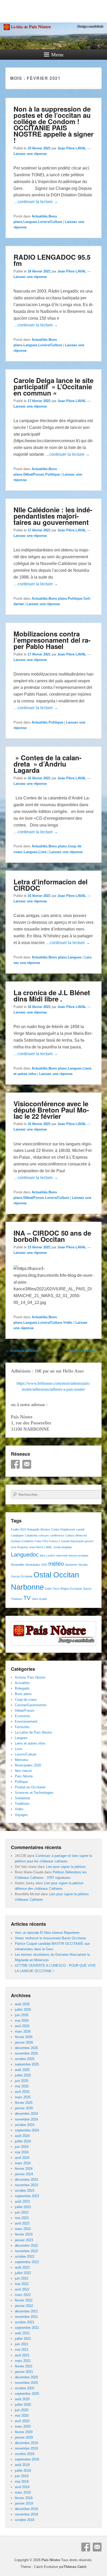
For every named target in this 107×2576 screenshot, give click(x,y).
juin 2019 (22, 2476)
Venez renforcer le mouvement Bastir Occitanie (50, 1938)
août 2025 (22, 2070)
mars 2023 (23, 2229)
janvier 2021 (24, 2372)
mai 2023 (22, 2218)
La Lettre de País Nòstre (33, 1732)
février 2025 (24, 2103)
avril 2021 (22, 2355)
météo (56, 1564)
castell (80, 1529)
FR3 (45, 1541)
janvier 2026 (24, 2042)
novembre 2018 (26, 2514)
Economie (22, 1716)
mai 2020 (22, 2416)
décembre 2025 (26, 2048)
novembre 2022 (26, 2251)
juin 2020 (22, 2410)
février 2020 (24, 2432)
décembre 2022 (26, 2246)
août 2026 (22, 2004)
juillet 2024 (23, 2141)
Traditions (22, 1804)
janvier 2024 (24, 2174)
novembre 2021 (26, 2317)
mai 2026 (22, 2021)
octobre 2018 (25, 2520)
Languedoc (25, 1555)
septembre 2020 (27, 2394)
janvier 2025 (24, 2108)
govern (89, 1541)
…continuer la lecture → (36, 202)
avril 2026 (22, 2026)
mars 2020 (23, 2426)
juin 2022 (22, 2278)
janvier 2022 (24, 2306)
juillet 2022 (23, 2273)
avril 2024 (22, 2158)
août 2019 (22, 2465)
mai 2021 (22, 2350)
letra (42, 1556)
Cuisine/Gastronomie (31, 1705)
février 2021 (24, 2366)
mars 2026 (23, 2031)
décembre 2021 (26, 2311)
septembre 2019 (27, 2459)
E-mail (27, 1464)
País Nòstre (24, 1776)
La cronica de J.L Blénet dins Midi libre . (52, 996)
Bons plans (58, 599)
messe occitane (78, 1556)
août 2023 (22, 2201)
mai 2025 (22, 2086)
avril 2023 (22, 2223)
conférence (57, 1535)
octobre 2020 (25, 2388)
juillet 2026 (23, 2010)
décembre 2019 (26, 2443)
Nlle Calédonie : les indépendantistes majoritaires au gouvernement (53, 516)
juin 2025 (22, 2081)
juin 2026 (22, 2015)
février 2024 (24, 2169)
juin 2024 (22, 2147)
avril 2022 (22, 2289)
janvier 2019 (24, 2503)
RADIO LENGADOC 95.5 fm (52, 260)
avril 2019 (22, 2487)
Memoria (21, 1760)
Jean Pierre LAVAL (41, 1547)
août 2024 (22, 2136)
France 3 (55, 1541)
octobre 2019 (25, 2454)
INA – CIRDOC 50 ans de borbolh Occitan (52, 1236)
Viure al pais (39, 1599)
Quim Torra (52, 1589)
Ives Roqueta (19, 1547)
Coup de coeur (26, 1700)
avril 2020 (22, 2421)
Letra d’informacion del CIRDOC (51, 885)
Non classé (23, 1771)
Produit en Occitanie (30, 1787)
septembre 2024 (27, 2130)
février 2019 (24, 2498)
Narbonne (71, 1565)
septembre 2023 (27, 2196)
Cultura (70, 1535)
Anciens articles (22, 1351)
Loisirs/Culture (50, 222)
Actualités (40, 216)
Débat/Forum (34, 474)
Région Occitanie (71, 1589)
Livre (42, 852)
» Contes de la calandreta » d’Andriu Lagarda (48, 764)
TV (27, 1598)
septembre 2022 (27, 2262)
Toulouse (17, 1599)
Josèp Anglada (62, 1547)
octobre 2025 (25, 2059)
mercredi (62, 1556)
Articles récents (85, 1351)
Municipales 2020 (36, 1565)
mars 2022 (23, 2295)
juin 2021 (22, 2344)
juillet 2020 (23, 2405)
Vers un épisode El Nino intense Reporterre (47, 1933)
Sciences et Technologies (34, 1793)
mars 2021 (23, 2361)
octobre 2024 (25, 2125)
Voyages (21, 1815)
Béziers (45, 1529)
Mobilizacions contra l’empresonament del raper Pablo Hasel (52, 640)
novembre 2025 (26, 2053)
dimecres (81, 1535)
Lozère (51, 1556)
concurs (44, 1535)
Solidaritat (22, 1798)
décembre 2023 (26, 2180)
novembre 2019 (26, 2448)
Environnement (26, 1721)
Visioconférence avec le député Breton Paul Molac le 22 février (51, 1110)
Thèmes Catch (75, 2567)
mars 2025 (23, 2097)
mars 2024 (23, 2163)
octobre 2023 (25, 2191)
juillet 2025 (23, 2075)
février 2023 (24, 2234)
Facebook (15, 1464)
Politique (52, 474)
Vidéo (68, 1323)
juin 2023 (22, 2212)
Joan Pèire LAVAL (72, 148)
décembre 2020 (26, 2377)
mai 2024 (22, 2152)
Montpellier (18, 1565)
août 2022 (22, 2267)
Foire (38, 1541)
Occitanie (26, 1576)
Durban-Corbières (22, 1541)
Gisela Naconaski (72, 1541)
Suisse (87, 1589)
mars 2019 (23, 2492)
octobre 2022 (25, 2256)
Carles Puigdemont (63, 1529)
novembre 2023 (26, 2185)
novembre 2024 (26, 2119)
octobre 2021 (25, 2322)
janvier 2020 (24, 2437)
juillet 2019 (23, 2471)
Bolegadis (33, 1529)
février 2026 (24, 2037)
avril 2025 (22, 2092)
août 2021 (22, 2333)
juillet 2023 (23, 2207)
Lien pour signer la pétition (66, 1867)
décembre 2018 (26, 2509)
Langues (30, 222)
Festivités (22, 1727)
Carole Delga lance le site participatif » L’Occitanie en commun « (53, 387)
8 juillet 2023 (19, 1529)
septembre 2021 (27, 2328)
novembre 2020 (26, 2383)
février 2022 (24, 2300)
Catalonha (31, 1535)
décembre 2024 (26, 2114)
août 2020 (22, 2399)
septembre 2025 (27, 2064)
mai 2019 (22, 2481)
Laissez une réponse (30, 154)
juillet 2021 (23, 2339)
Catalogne (17, 1535)
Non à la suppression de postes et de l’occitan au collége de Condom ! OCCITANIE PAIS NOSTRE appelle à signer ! (53, 124)
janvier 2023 (24, 2240)
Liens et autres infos (30, 1743)
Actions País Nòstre (30, 1677)
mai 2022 (22, 2284)
